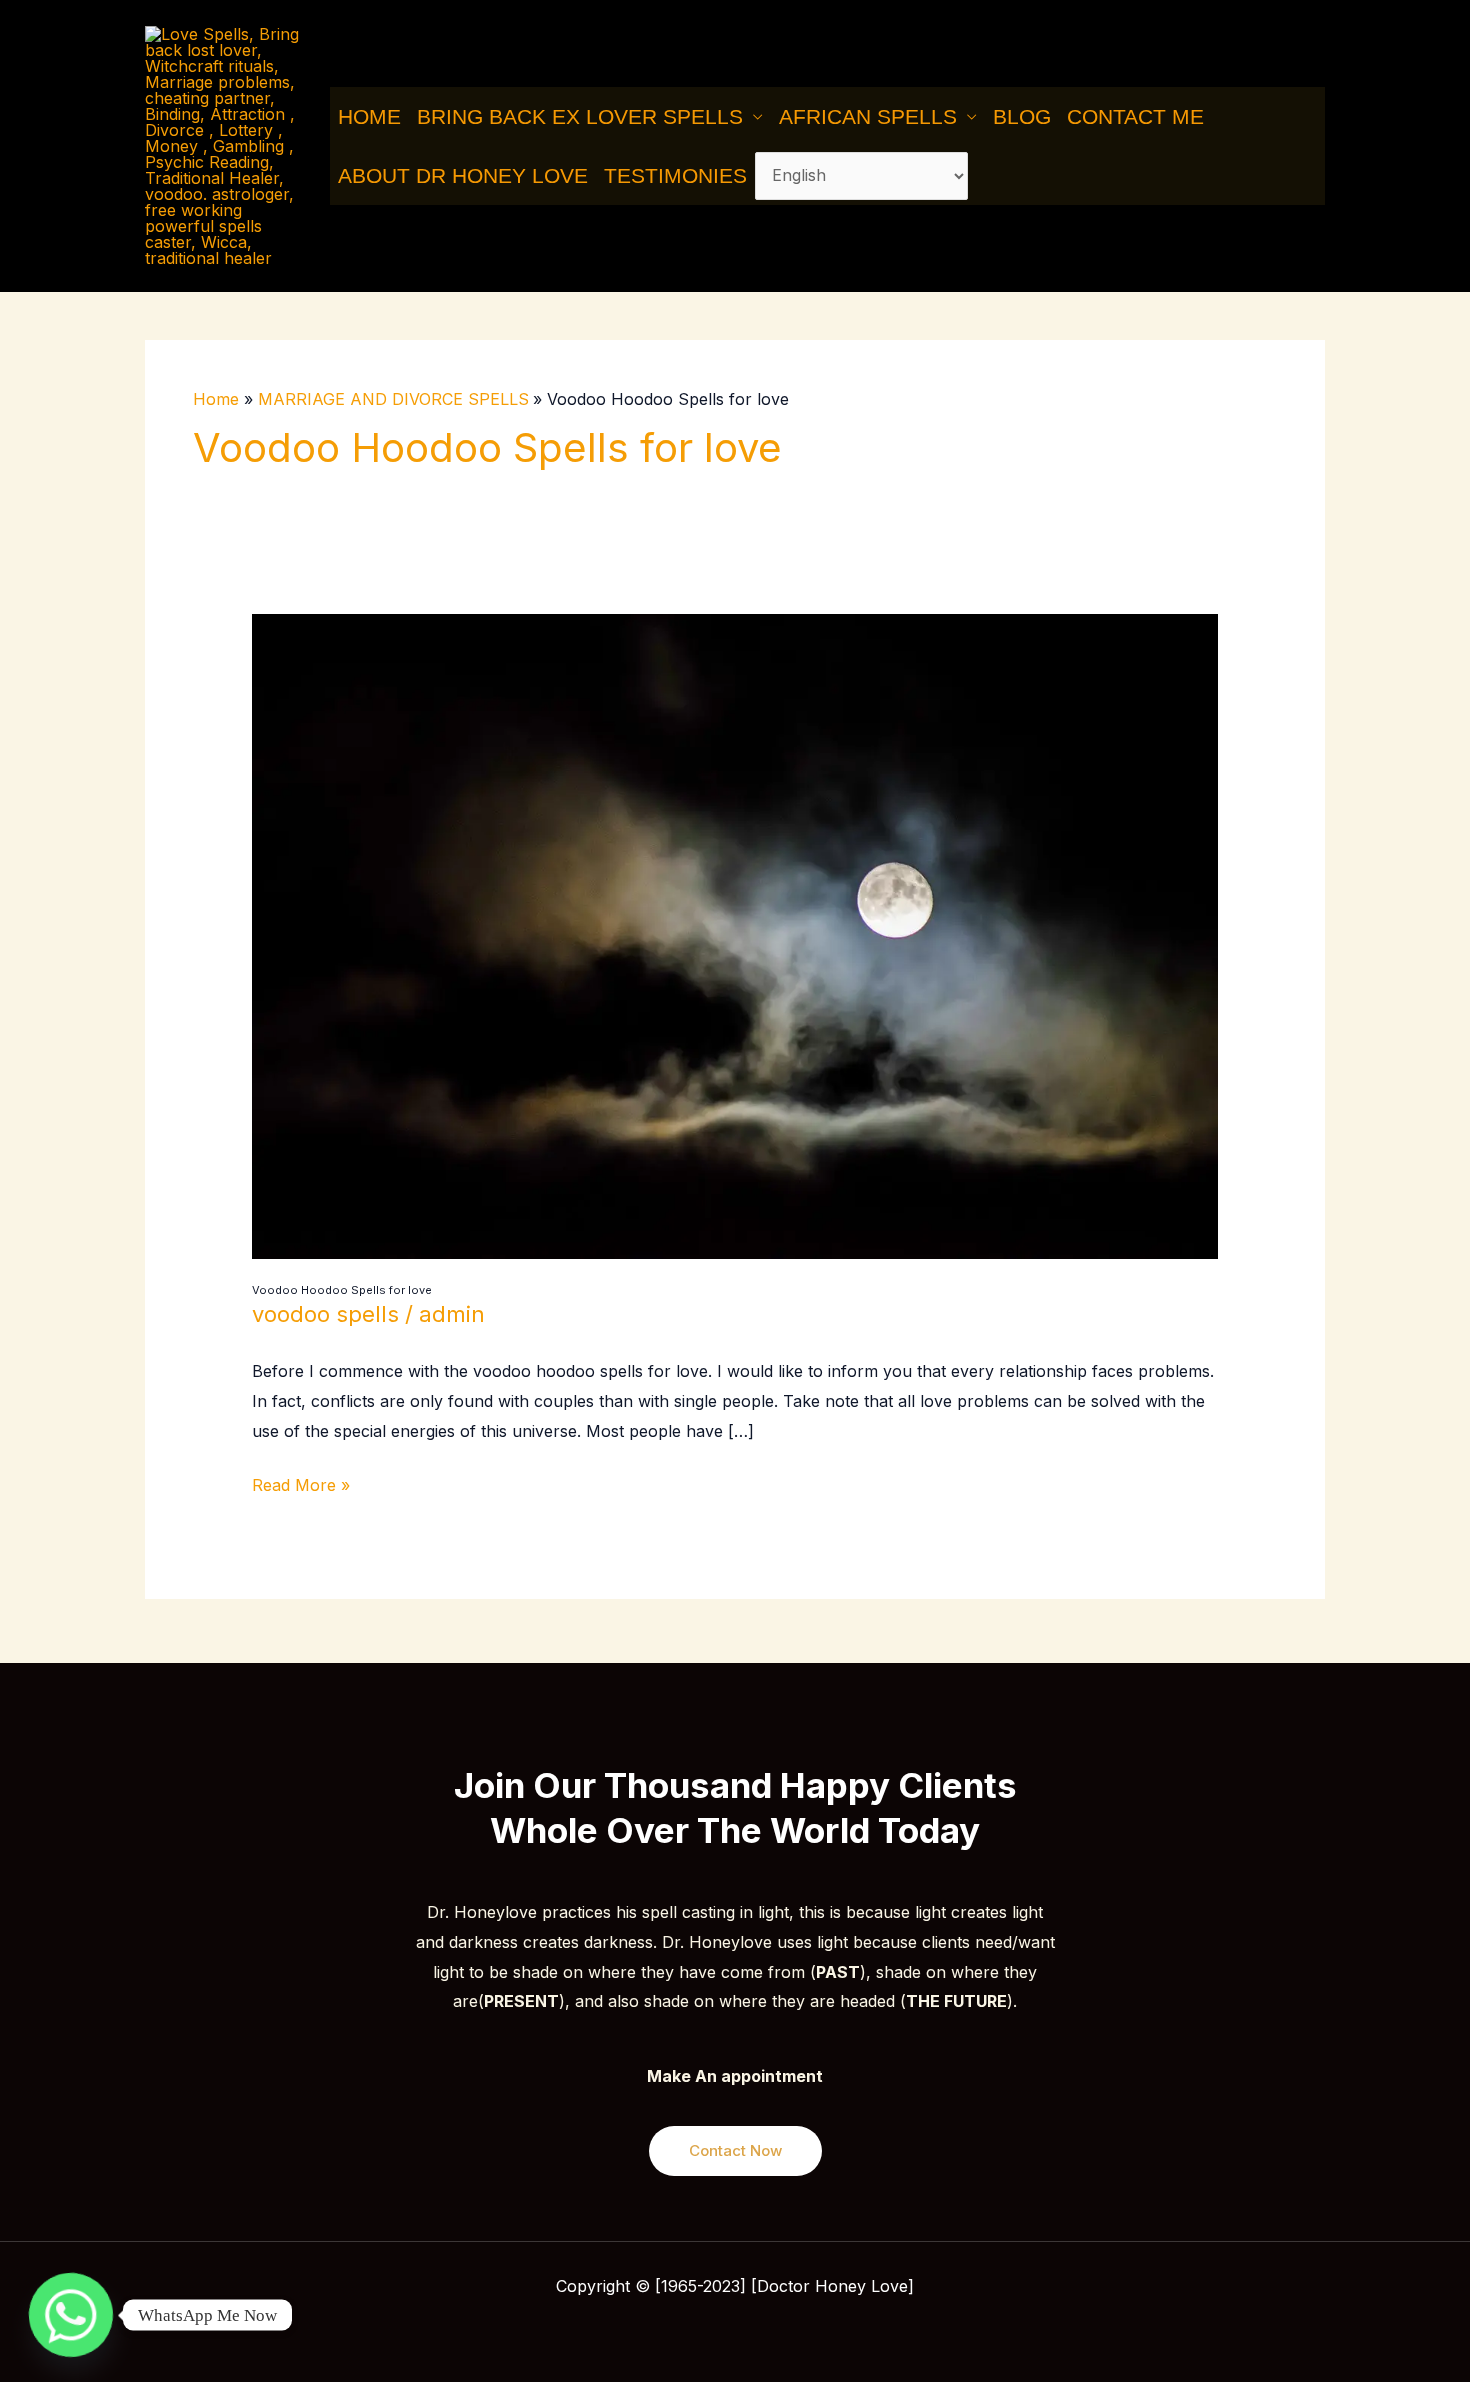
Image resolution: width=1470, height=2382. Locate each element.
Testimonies (675, 175)
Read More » (301, 1483)
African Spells (868, 116)
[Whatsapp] (71, 2315)
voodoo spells (325, 1314)
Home (369, 116)
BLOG (1022, 116)
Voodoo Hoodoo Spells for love (342, 1290)
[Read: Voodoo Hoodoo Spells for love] (735, 935)
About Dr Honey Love (463, 175)
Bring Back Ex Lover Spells (580, 116)
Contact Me (1135, 116)
